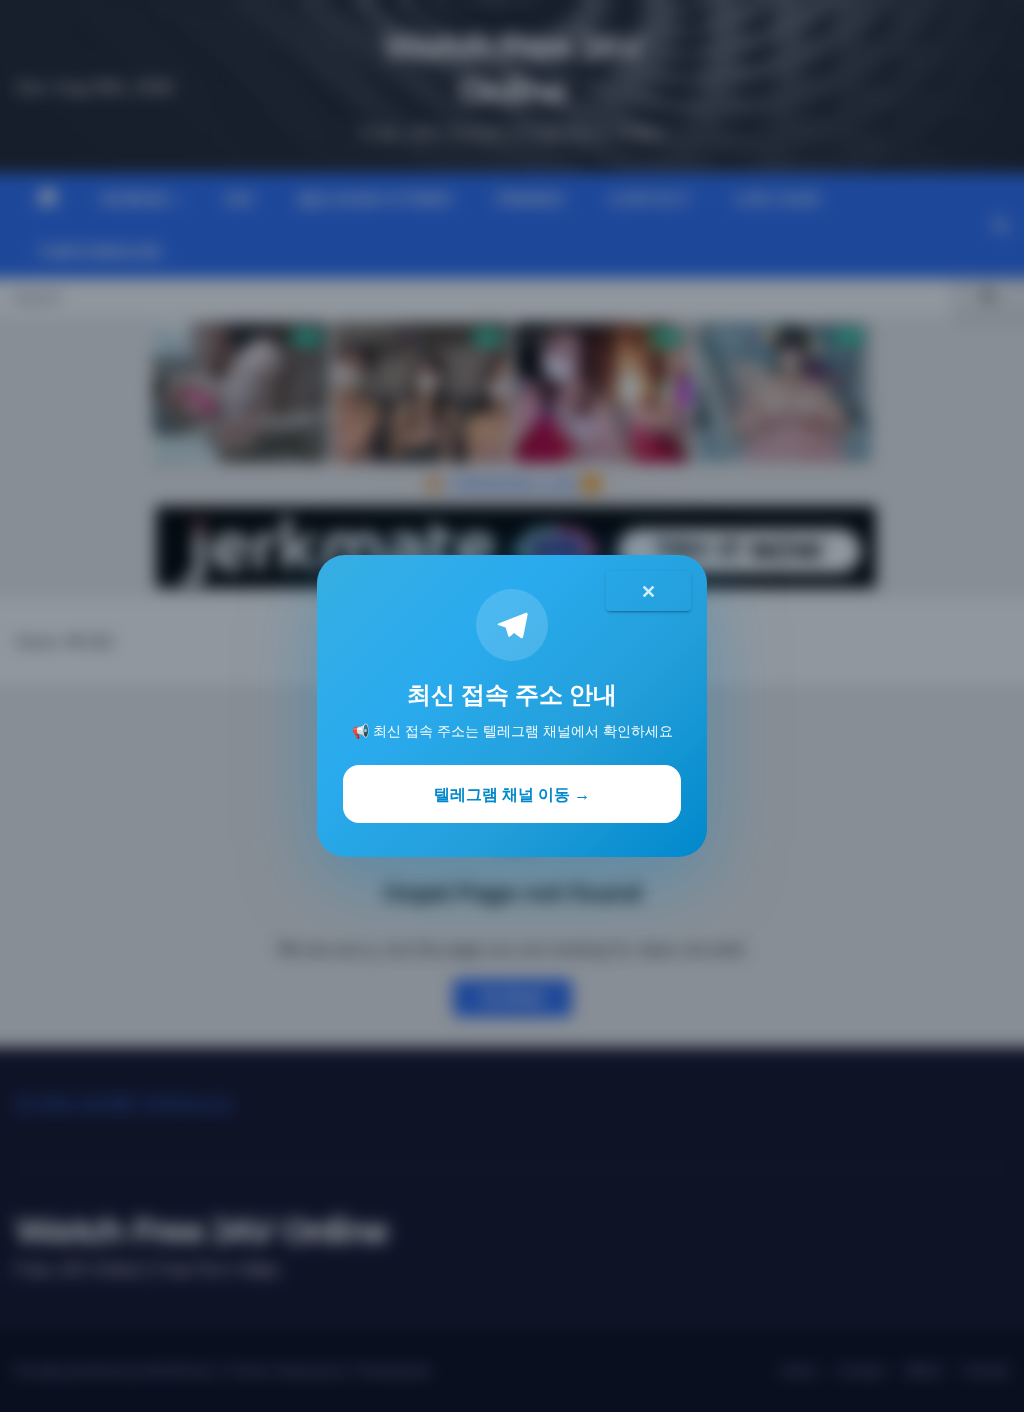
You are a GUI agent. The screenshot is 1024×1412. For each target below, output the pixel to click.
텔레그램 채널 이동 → (512, 794)
